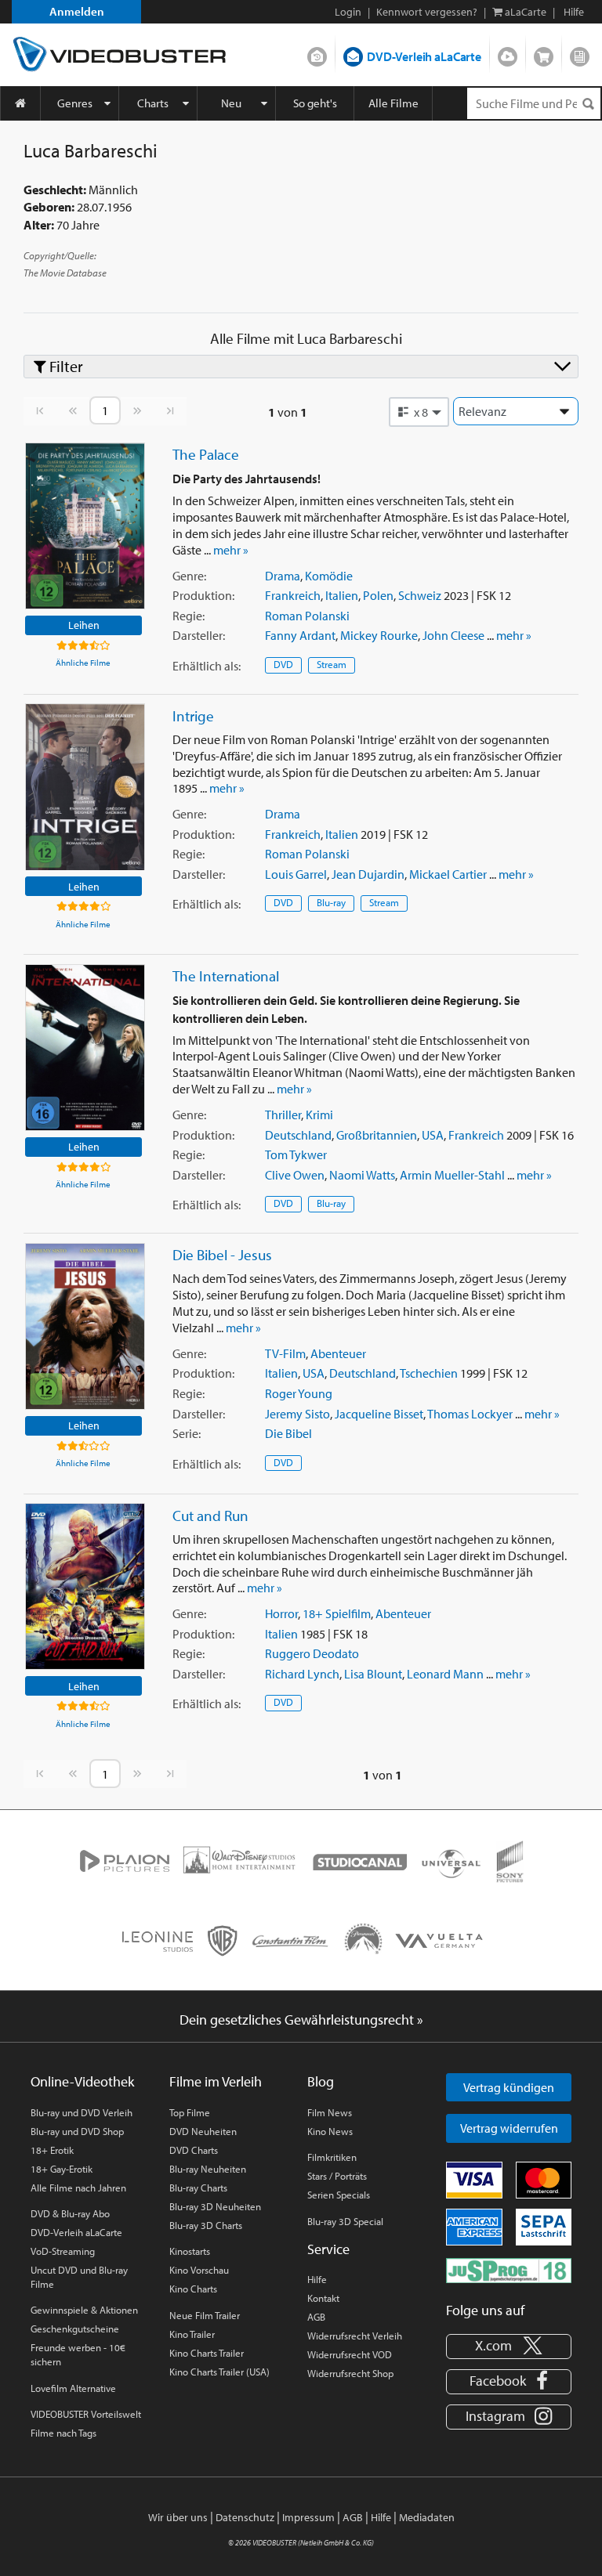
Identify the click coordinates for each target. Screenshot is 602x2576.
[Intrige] (85, 787)
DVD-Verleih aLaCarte (424, 56)
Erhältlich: (207, 666)
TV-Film (285, 1353)
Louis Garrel (296, 874)
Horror (281, 1613)
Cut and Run (210, 1516)
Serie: (187, 1433)
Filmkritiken (332, 2157)
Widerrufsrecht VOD (350, 2354)
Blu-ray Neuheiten (208, 2169)
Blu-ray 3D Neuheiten (215, 2206)
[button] (419, 412)
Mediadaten (427, 2517)
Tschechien (429, 1373)
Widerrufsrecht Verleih (355, 2336)
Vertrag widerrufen (509, 2128)
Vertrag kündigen (509, 2087)
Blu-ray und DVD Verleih (82, 2112)
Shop (544, 53)
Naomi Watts (362, 1175)
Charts (153, 103)
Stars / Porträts (337, 2176)
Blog (580, 53)
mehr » (231, 550)
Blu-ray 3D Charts (206, 2225)
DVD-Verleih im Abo (317, 53)
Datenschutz (245, 2517)
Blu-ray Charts (198, 2188)
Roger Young (299, 1393)
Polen (378, 595)
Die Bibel (288, 1433)
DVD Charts (194, 2150)
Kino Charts (193, 2289)
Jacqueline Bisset (379, 1414)
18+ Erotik (52, 2150)
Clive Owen (295, 1175)
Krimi (319, 1115)
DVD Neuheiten (203, 2131)
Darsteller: (199, 635)
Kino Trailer (192, 2334)
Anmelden (77, 11)
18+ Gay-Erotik (62, 2169)
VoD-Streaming (63, 2251)
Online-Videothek (82, 2081)
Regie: (189, 616)
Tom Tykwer (296, 1154)
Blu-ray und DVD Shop (77, 2131)
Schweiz (420, 595)
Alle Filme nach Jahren (78, 2188)
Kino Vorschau (199, 2270)
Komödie (329, 576)
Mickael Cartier (448, 874)
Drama (283, 576)
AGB (316, 2317)
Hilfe (317, 2279)
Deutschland (298, 1135)
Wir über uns (178, 2517)
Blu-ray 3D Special (345, 2221)
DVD (283, 664)
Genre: (189, 576)
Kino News (330, 2131)
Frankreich (293, 595)
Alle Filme (393, 103)
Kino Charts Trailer (207, 2353)
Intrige (193, 716)
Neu (231, 103)
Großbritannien (377, 1135)
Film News (330, 2112)
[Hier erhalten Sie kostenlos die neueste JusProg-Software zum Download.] (509, 2269)
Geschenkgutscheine (75, 2329)
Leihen (84, 625)
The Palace (206, 454)
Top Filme (190, 2112)
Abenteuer (338, 1353)
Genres (75, 103)
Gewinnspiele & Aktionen (84, 2310)
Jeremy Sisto (297, 1414)
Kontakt (323, 2298)
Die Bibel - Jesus (222, 1255)
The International (226, 976)
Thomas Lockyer (470, 1414)
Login (348, 12)
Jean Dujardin (368, 874)
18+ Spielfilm (337, 1613)
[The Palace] (85, 526)
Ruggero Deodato (312, 1653)
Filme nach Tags (63, 2433)
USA (433, 1135)
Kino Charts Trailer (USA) (219, 2372)
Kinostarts (190, 2251)
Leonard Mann (445, 1674)
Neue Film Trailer (205, 2315)
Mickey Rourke (379, 635)
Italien (342, 595)
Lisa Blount (373, 1674)
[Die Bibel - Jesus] (85, 1326)
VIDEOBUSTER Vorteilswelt (86, 2414)
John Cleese (453, 635)
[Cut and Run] (85, 1586)
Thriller (283, 1115)
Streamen (508, 53)
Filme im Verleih (216, 2081)
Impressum (308, 2517)
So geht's (315, 103)
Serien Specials (339, 2195)
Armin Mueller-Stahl (452, 1175)
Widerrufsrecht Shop (350, 2373)
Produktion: (203, 595)
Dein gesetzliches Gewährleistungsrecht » (301, 2020)
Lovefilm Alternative (73, 2388)
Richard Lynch (302, 1674)
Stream (332, 664)
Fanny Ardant (300, 635)
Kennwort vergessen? (427, 12)
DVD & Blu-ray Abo (70, 2213)
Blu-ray (331, 902)
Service (328, 2249)
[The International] (85, 1048)
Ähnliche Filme (83, 663)
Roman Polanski (307, 616)
